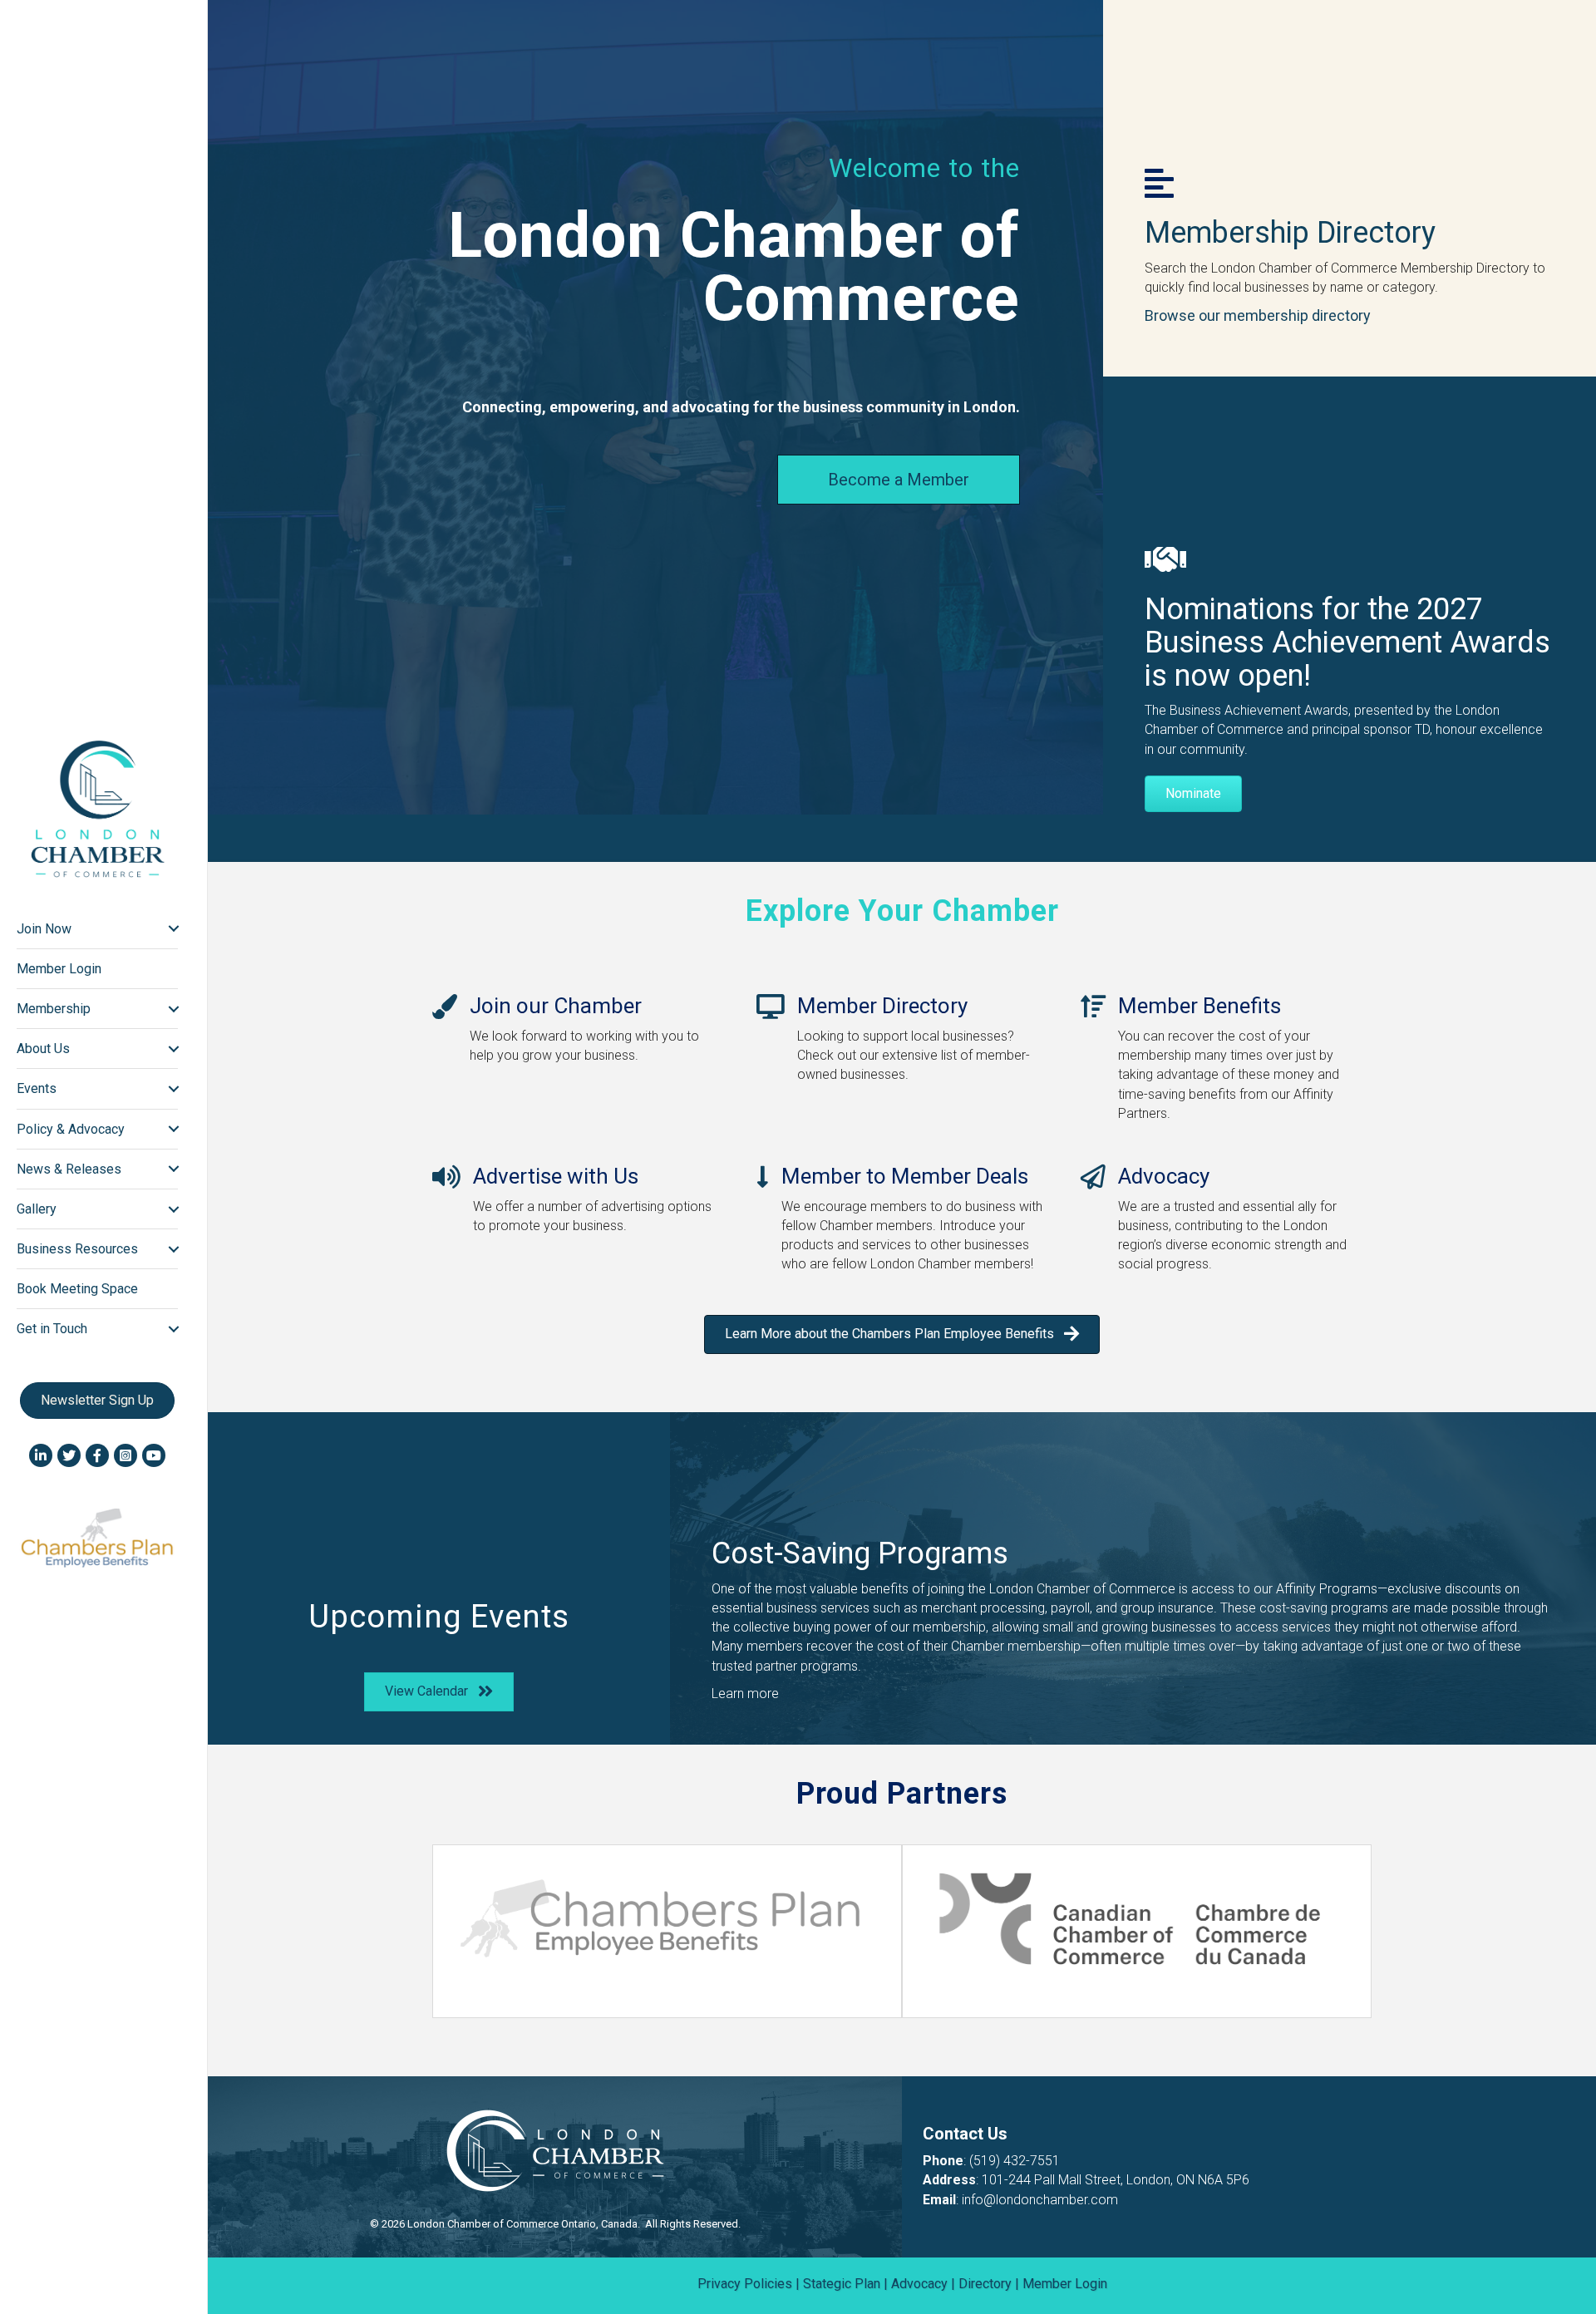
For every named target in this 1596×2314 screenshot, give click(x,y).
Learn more (745, 1694)
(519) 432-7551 (1015, 2161)
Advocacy (919, 2284)
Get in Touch (52, 1329)
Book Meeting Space (77, 1289)
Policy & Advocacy (71, 1129)
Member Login (59, 969)
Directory (985, 2284)
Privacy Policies (745, 2284)
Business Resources (77, 1249)
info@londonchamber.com (1040, 2200)
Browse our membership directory (1258, 315)
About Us (43, 1049)
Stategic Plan (842, 2284)
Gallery (37, 1209)
